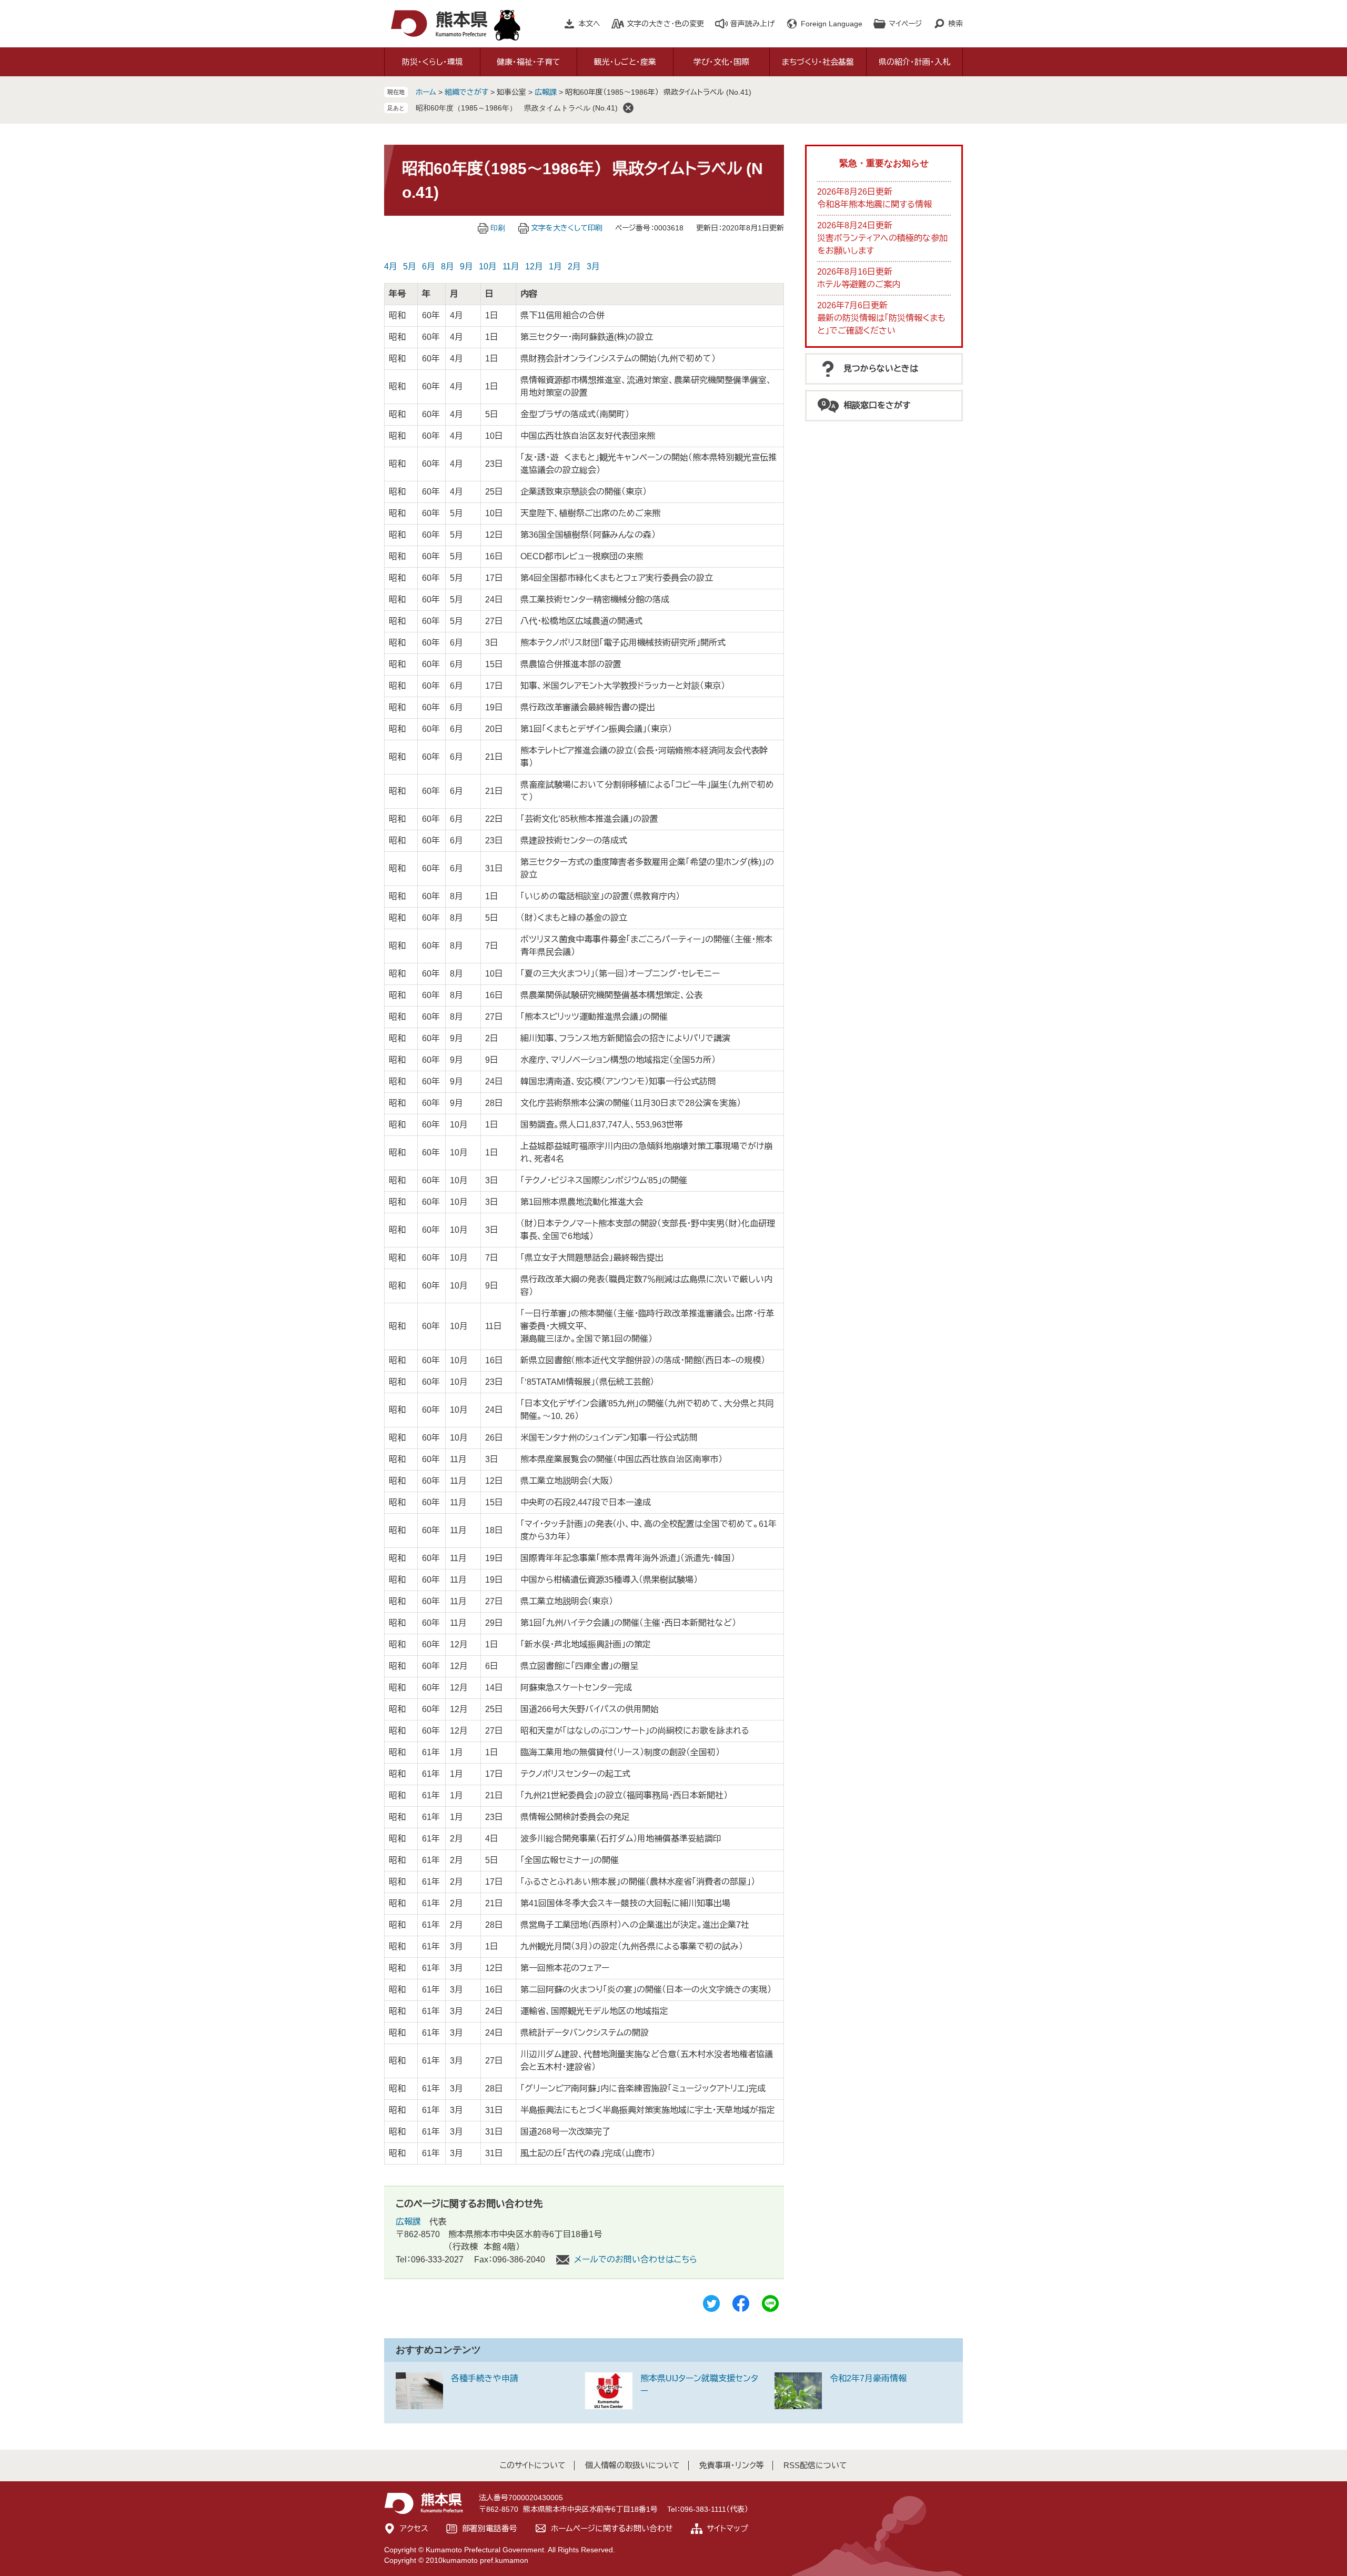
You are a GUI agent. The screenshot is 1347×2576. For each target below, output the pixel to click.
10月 (488, 266)
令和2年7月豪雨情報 (868, 2378)
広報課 (546, 92)
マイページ (905, 24)
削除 (628, 108)
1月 (555, 266)
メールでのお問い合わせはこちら (636, 2260)
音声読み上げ (752, 24)
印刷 (498, 228)
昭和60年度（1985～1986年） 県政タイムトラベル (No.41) (517, 108)
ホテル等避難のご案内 (859, 284)
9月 (466, 266)
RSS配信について (815, 2465)
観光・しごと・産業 (625, 62)
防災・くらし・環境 (433, 62)
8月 (448, 266)
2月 (574, 266)
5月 (410, 266)
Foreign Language (832, 24)
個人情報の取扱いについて (632, 2465)
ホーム (426, 92)
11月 (511, 266)
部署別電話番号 (490, 2528)
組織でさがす (466, 92)
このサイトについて (533, 2465)
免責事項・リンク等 (732, 2465)
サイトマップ (727, 2528)
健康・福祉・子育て (529, 62)
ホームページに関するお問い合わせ (612, 2528)
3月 (593, 266)
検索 (956, 24)
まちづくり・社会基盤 (818, 62)
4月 (391, 266)
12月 (534, 266)
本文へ (589, 24)
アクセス (414, 2528)
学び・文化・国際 (721, 62)
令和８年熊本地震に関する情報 (874, 204)
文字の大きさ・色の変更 (665, 24)
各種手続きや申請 (485, 2378)
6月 (429, 266)
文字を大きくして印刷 (567, 228)
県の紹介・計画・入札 (914, 62)
